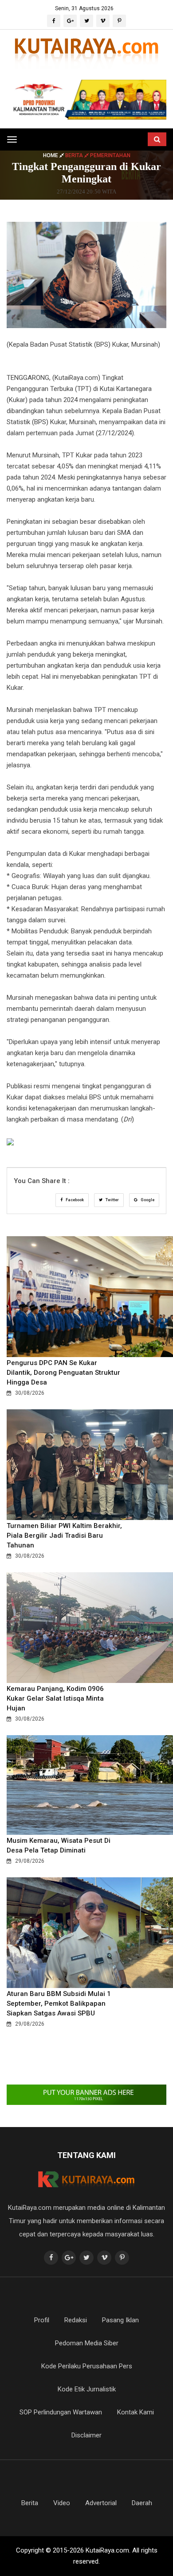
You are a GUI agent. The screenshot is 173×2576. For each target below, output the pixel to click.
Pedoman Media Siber (87, 2343)
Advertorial (101, 2503)
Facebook (74, 1200)
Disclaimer (86, 2435)
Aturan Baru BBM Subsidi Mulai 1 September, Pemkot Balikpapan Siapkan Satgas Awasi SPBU (59, 2004)
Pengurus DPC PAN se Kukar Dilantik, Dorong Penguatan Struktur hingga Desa (63, 1373)
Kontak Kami (136, 2412)
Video (62, 2503)
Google (147, 1200)
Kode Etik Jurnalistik (87, 2389)
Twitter (112, 1200)
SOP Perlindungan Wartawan (61, 2412)
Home (51, 155)
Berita (30, 2503)
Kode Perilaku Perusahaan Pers (87, 2366)
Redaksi (76, 2320)
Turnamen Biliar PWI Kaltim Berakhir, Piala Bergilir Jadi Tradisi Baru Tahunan (64, 1536)
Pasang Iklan (120, 2320)
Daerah (142, 2503)
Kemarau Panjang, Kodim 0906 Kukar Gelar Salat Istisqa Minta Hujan (55, 1698)
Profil (42, 2320)
